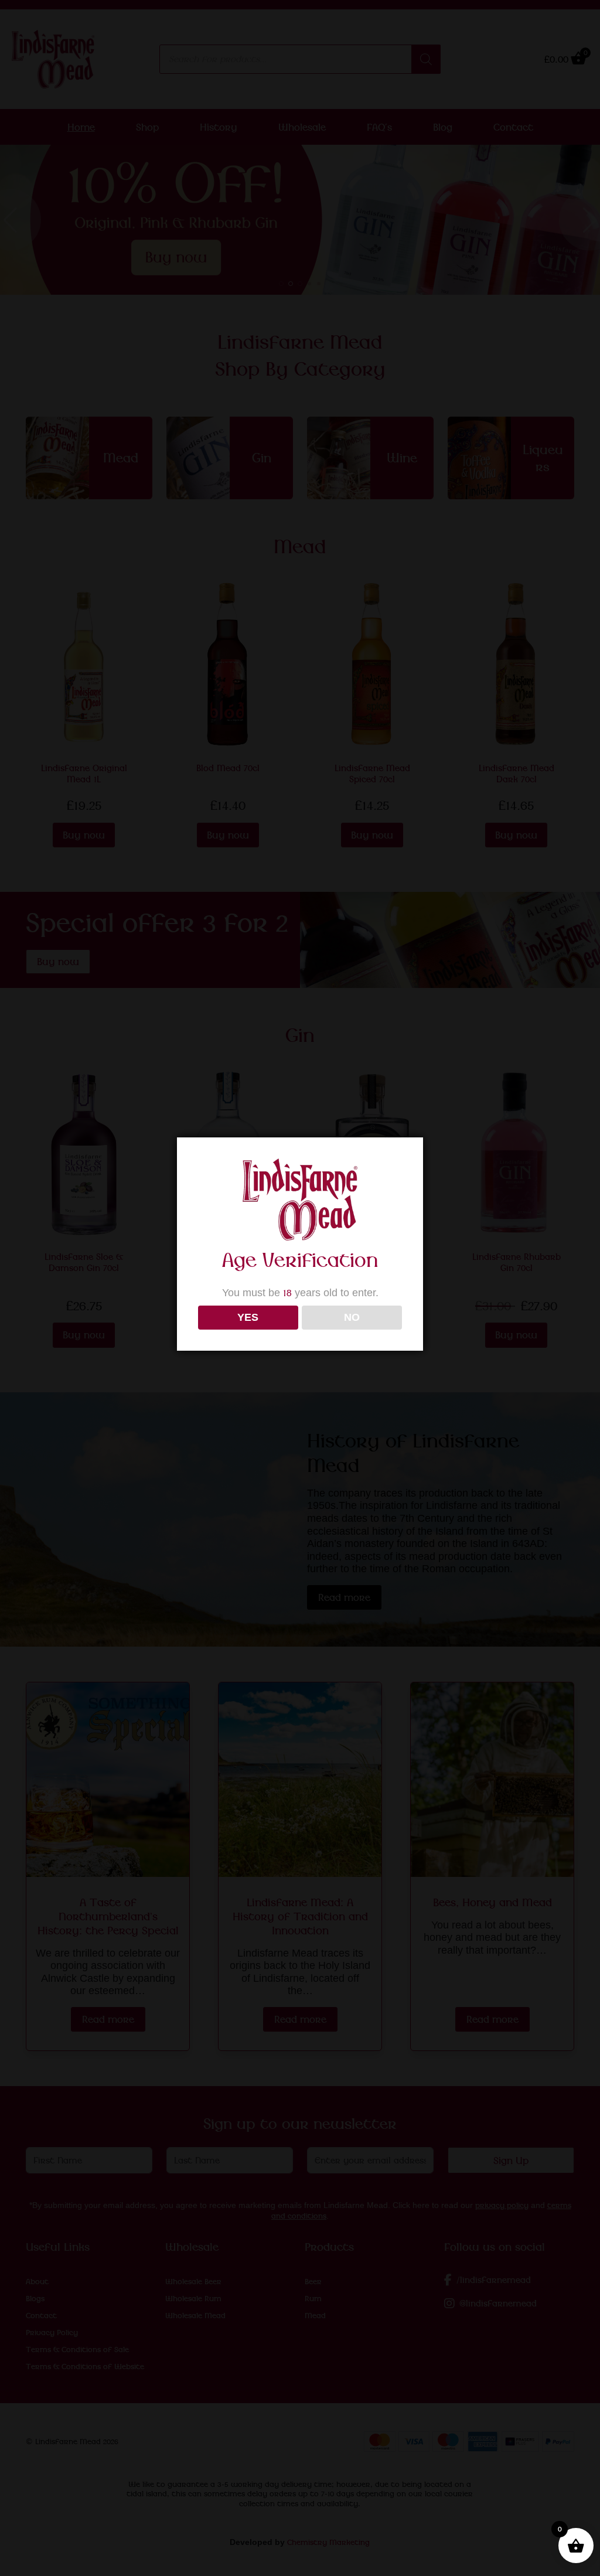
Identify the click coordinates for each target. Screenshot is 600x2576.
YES (248, 1317)
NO (352, 1317)
